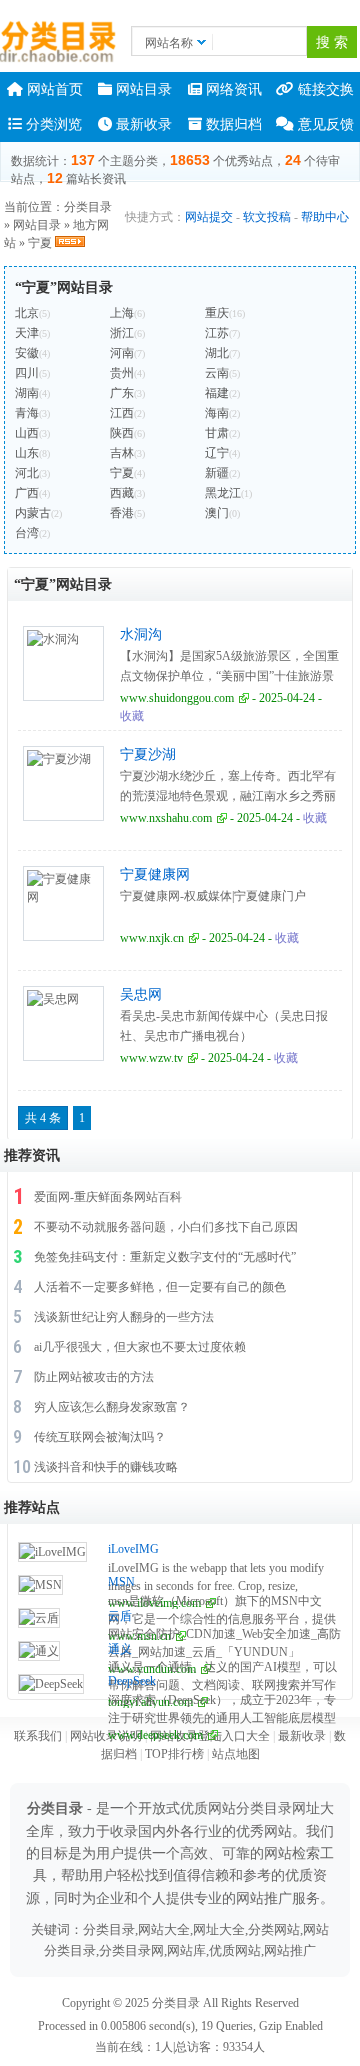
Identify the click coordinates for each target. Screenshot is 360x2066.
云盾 (120, 1616)
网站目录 (142, 89)
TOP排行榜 (174, 1754)
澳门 (217, 513)
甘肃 (217, 433)
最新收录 (142, 124)
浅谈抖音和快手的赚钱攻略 (106, 1467)
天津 (27, 333)
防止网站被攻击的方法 (94, 1377)
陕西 (122, 433)
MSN (121, 1582)
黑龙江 (223, 493)
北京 (27, 313)
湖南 (27, 393)
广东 (122, 393)
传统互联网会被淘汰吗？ (100, 1437)
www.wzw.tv (151, 1058)
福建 (217, 393)
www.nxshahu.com (166, 818)
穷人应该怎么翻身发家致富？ (112, 1407)
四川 (27, 373)
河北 (27, 473)
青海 (27, 413)
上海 (122, 313)
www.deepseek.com (155, 1735)
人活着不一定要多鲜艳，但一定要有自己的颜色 (160, 1287)
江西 (122, 413)
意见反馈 (324, 124)
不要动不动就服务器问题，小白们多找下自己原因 (166, 1227)
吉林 (122, 453)
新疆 (217, 473)
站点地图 (236, 1754)
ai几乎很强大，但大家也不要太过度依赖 (140, 1347)
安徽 (27, 353)
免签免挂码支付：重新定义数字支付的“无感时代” (165, 1257)
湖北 (217, 353)
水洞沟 (141, 634)
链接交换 (324, 89)
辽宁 (217, 453)
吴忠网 (141, 994)
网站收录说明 (106, 1736)
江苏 (217, 333)
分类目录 (88, 207)
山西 (27, 433)
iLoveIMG (133, 1549)
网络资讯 (232, 89)
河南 (122, 353)
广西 (27, 493)
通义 (120, 1649)
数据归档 (232, 124)
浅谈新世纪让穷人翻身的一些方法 (124, 1317)
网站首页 (53, 89)
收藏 (132, 716)
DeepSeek (132, 1681)
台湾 (27, 533)
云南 (217, 373)
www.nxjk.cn (152, 938)
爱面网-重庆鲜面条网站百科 (108, 1197)
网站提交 (209, 217)
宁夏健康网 (155, 874)
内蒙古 (33, 513)
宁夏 (40, 243)
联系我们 (38, 1736)
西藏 (122, 493)
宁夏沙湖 (148, 754)
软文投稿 (267, 217)
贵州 (122, 373)
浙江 (122, 333)
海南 (217, 413)
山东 (27, 453)
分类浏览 (52, 124)
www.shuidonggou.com (177, 698)
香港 (122, 513)
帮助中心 (325, 217)
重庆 (217, 313)
